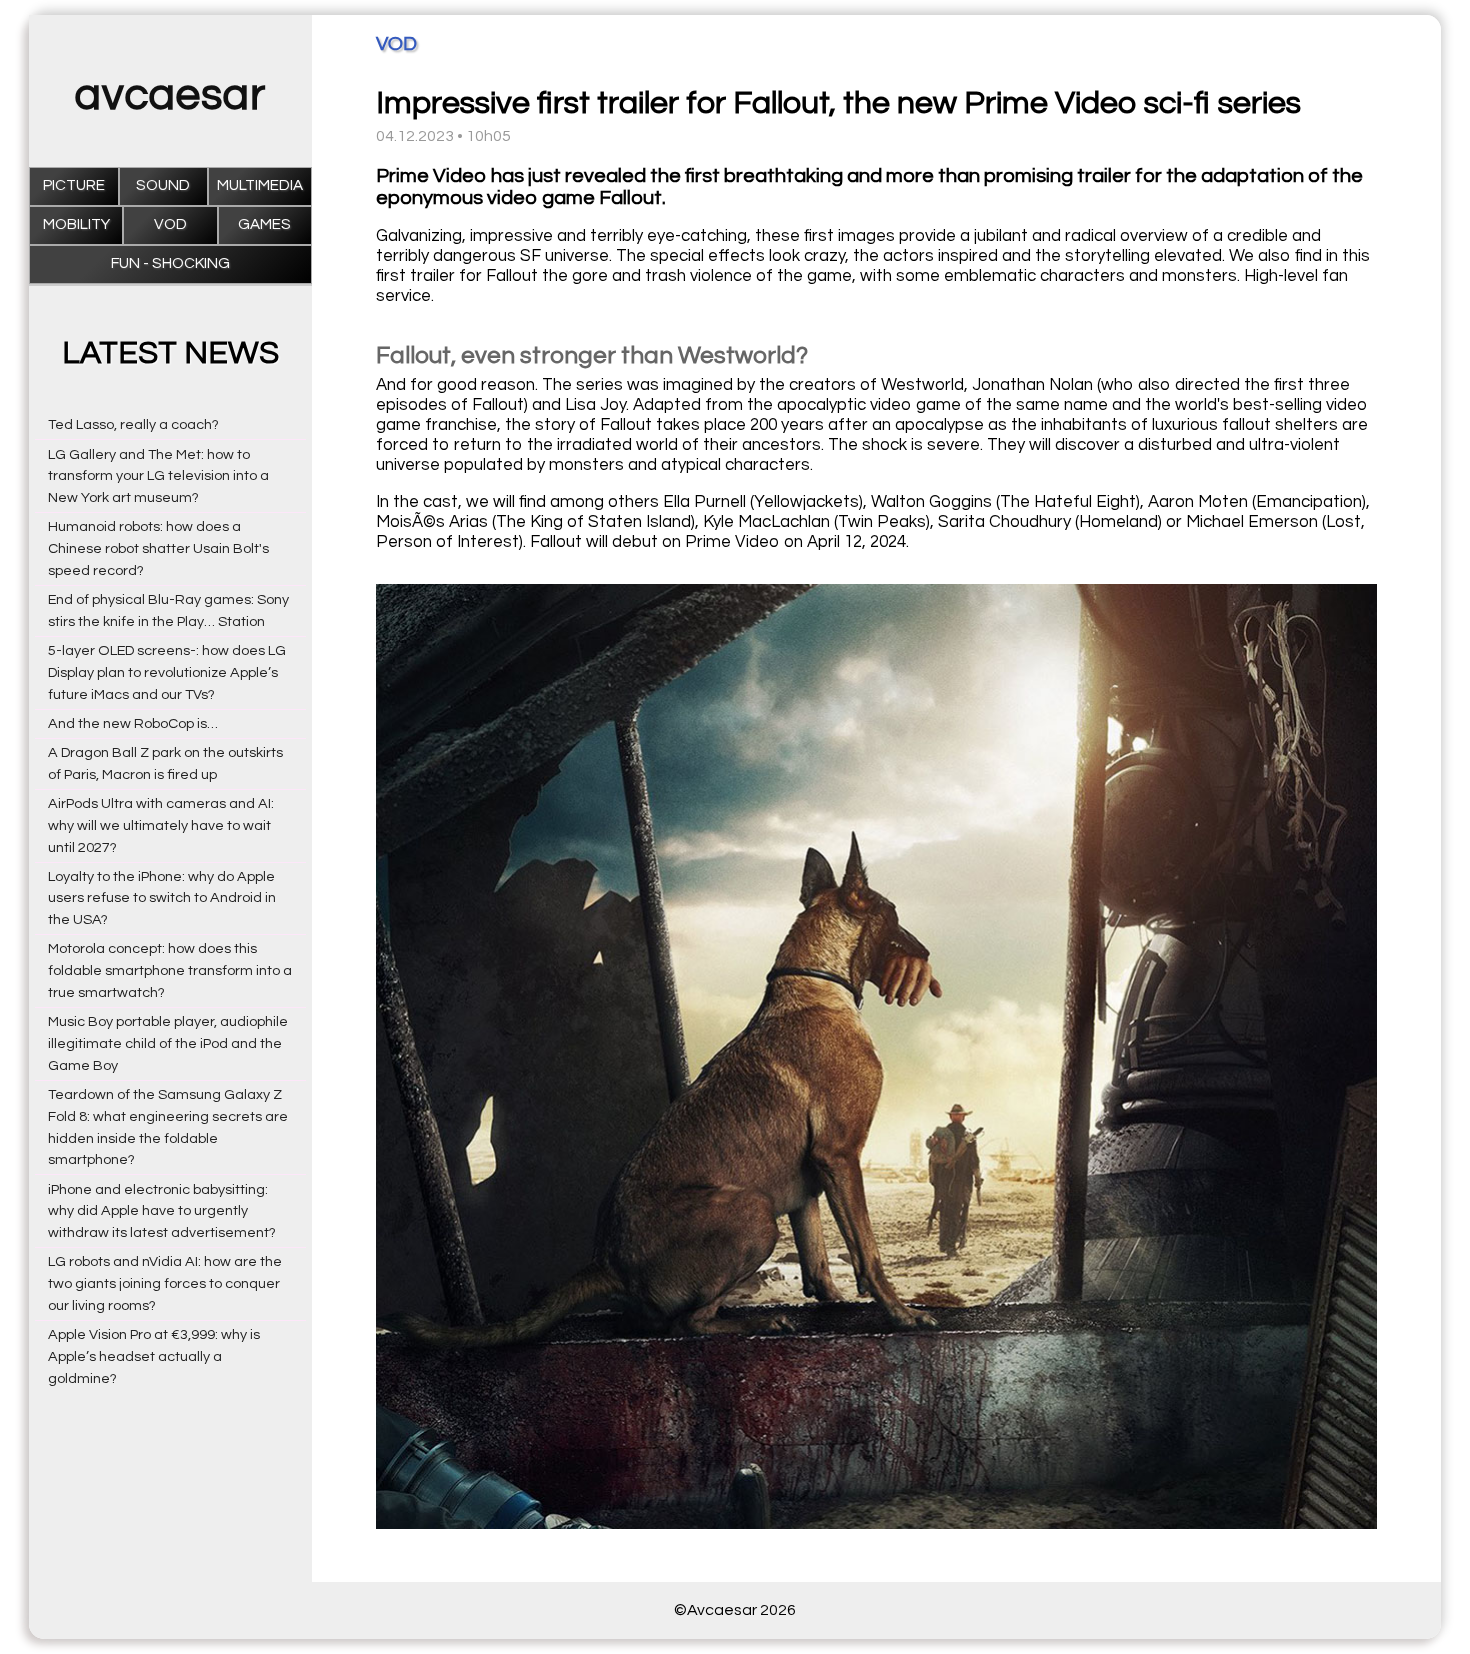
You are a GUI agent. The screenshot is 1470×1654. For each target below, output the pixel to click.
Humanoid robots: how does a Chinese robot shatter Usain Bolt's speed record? (158, 548)
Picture (74, 185)
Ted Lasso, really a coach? (133, 424)
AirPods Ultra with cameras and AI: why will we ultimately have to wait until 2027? (161, 825)
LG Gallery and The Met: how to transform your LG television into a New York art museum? (158, 476)
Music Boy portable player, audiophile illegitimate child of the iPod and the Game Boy (168, 1043)
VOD (170, 224)
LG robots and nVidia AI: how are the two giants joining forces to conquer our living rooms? (165, 1283)
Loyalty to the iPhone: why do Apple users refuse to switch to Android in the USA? (162, 898)
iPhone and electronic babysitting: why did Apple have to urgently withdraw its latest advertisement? (162, 1211)
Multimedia (260, 185)
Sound (163, 185)
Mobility (76, 224)
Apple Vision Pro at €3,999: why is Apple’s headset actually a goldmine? (154, 1356)
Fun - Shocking (170, 263)
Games (264, 224)
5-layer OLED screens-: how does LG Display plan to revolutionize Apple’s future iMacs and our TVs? (167, 672)
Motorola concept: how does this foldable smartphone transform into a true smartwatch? (170, 970)
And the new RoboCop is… (133, 723)
